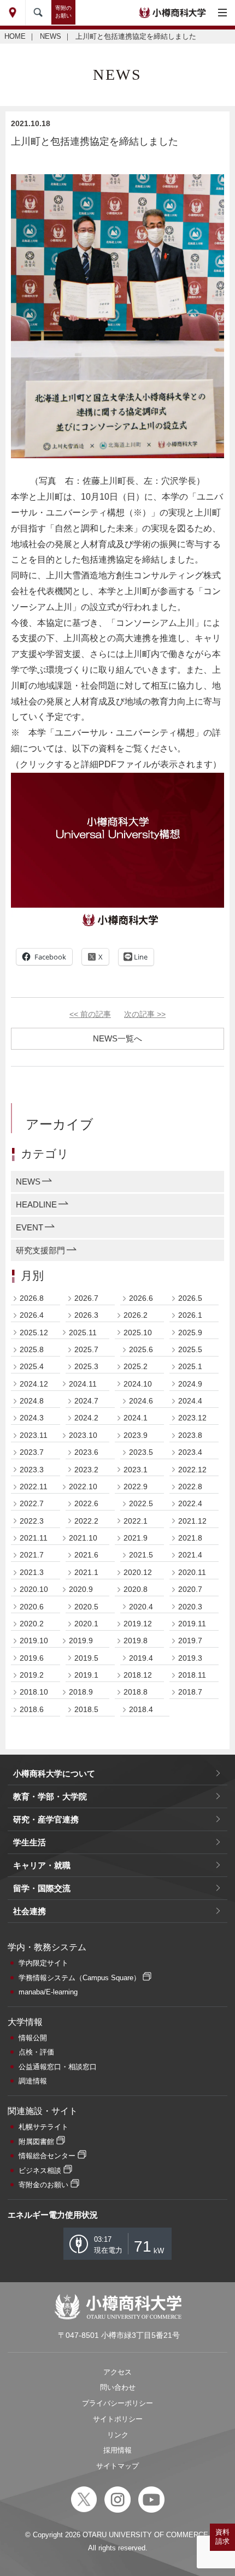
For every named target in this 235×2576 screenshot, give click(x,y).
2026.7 (86, 1298)
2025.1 (190, 1366)
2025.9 (190, 1333)
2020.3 (190, 1607)
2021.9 (136, 1538)
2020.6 (32, 1607)
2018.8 (136, 1692)
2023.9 (136, 1435)
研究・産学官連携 (46, 1819)
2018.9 (81, 1692)
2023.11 (34, 1435)
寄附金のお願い (43, 2185)
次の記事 (145, 1014)
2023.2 (86, 1470)
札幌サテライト (43, 2127)
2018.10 (34, 1692)
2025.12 (34, 1333)
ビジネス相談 (40, 2171)
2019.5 (86, 1658)
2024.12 (34, 1384)
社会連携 (30, 1911)
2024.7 (86, 1401)
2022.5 (141, 1503)
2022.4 (190, 1503)
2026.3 (86, 1315)
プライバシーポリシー (117, 2403)
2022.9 (136, 1487)
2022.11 (34, 1487)
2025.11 (83, 1333)
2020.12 (138, 1572)
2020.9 (81, 1589)
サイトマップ (117, 2466)
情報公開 (33, 2038)
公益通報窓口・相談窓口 (58, 2067)
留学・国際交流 (42, 1888)
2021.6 (86, 1555)
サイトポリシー (118, 2419)
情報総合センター (47, 2156)
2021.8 (190, 1538)
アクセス (117, 2372)
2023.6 (86, 1452)
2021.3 (32, 1572)
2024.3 (32, 1418)
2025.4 (32, 1366)
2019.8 (136, 1641)
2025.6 (141, 1349)
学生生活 (30, 1842)
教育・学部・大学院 (50, 1796)
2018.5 (86, 1709)
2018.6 (32, 1709)
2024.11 (83, 1384)
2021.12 (192, 1521)
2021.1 (86, 1572)
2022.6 (86, 1503)
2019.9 (81, 1641)
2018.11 (192, 1675)
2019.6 (32, 1658)
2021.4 (190, 1555)
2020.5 (86, 1607)
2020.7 (190, 1589)
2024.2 (86, 1418)
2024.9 (190, 1384)
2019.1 (86, 1675)
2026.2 (136, 1315)
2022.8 (190, 1487)
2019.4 (141, 1658)
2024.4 (190, 1401)
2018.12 (138, 1675)
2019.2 (32, 1675)
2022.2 (86, 1521)
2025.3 (86, 1366)
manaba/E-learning (48, 1992)
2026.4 (32, 1315)
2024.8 (32, 1401)
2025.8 (32, 1349)
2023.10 (83, 1435)
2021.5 (141, 1555)
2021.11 (34, 1538)
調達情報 (33, 2081)
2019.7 (190, 1641)
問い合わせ (118, 2387)
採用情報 (117, 2450)
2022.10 (83, 1487)
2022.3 (32, 1521)
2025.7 (86, 1349)
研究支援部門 (40, 1250)
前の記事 (90, 1014)
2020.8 (136, 1589)
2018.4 (141, 1709)
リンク (118, 2435)
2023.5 (141, 1452)
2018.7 (190, 1692)
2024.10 (138, 1384)
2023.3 (32, 1470)
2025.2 (136, 1366)
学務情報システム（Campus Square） (80, 1978)
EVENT (30, 1227)
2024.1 (136, 1418)
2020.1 (86, 1624)
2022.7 (32, 1503)
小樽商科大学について (54, 1773)
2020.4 (141, 1607)
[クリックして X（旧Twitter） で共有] (95, 957)
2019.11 (192, 1624)
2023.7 (32, 1452)
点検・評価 (36, 2052)
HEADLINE (36, 1204)
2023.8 (190, 1435)
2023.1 (136, 1470)
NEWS (51, 36)
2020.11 (192, 1572)
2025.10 (138, 1333)
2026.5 (190, 1298)
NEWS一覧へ (117, 1038)
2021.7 (32, 1555)
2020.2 (32, 1624)
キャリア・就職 (42, 1865)
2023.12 (192, 1418)
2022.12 (192, 1470)
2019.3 (190, 1658)
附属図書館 (36, 2142)
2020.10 (34, 1589)
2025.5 (190, 1349)
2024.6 (141, 1401)
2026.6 (141, 1298)
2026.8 (32, 1298)
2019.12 (138, 1624)
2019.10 (34, 1641)
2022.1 (136, 1521)
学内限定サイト (43, 1963)
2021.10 (83, 1538)
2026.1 (190, 1315)
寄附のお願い (63, 12)
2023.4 (190, 1452)
